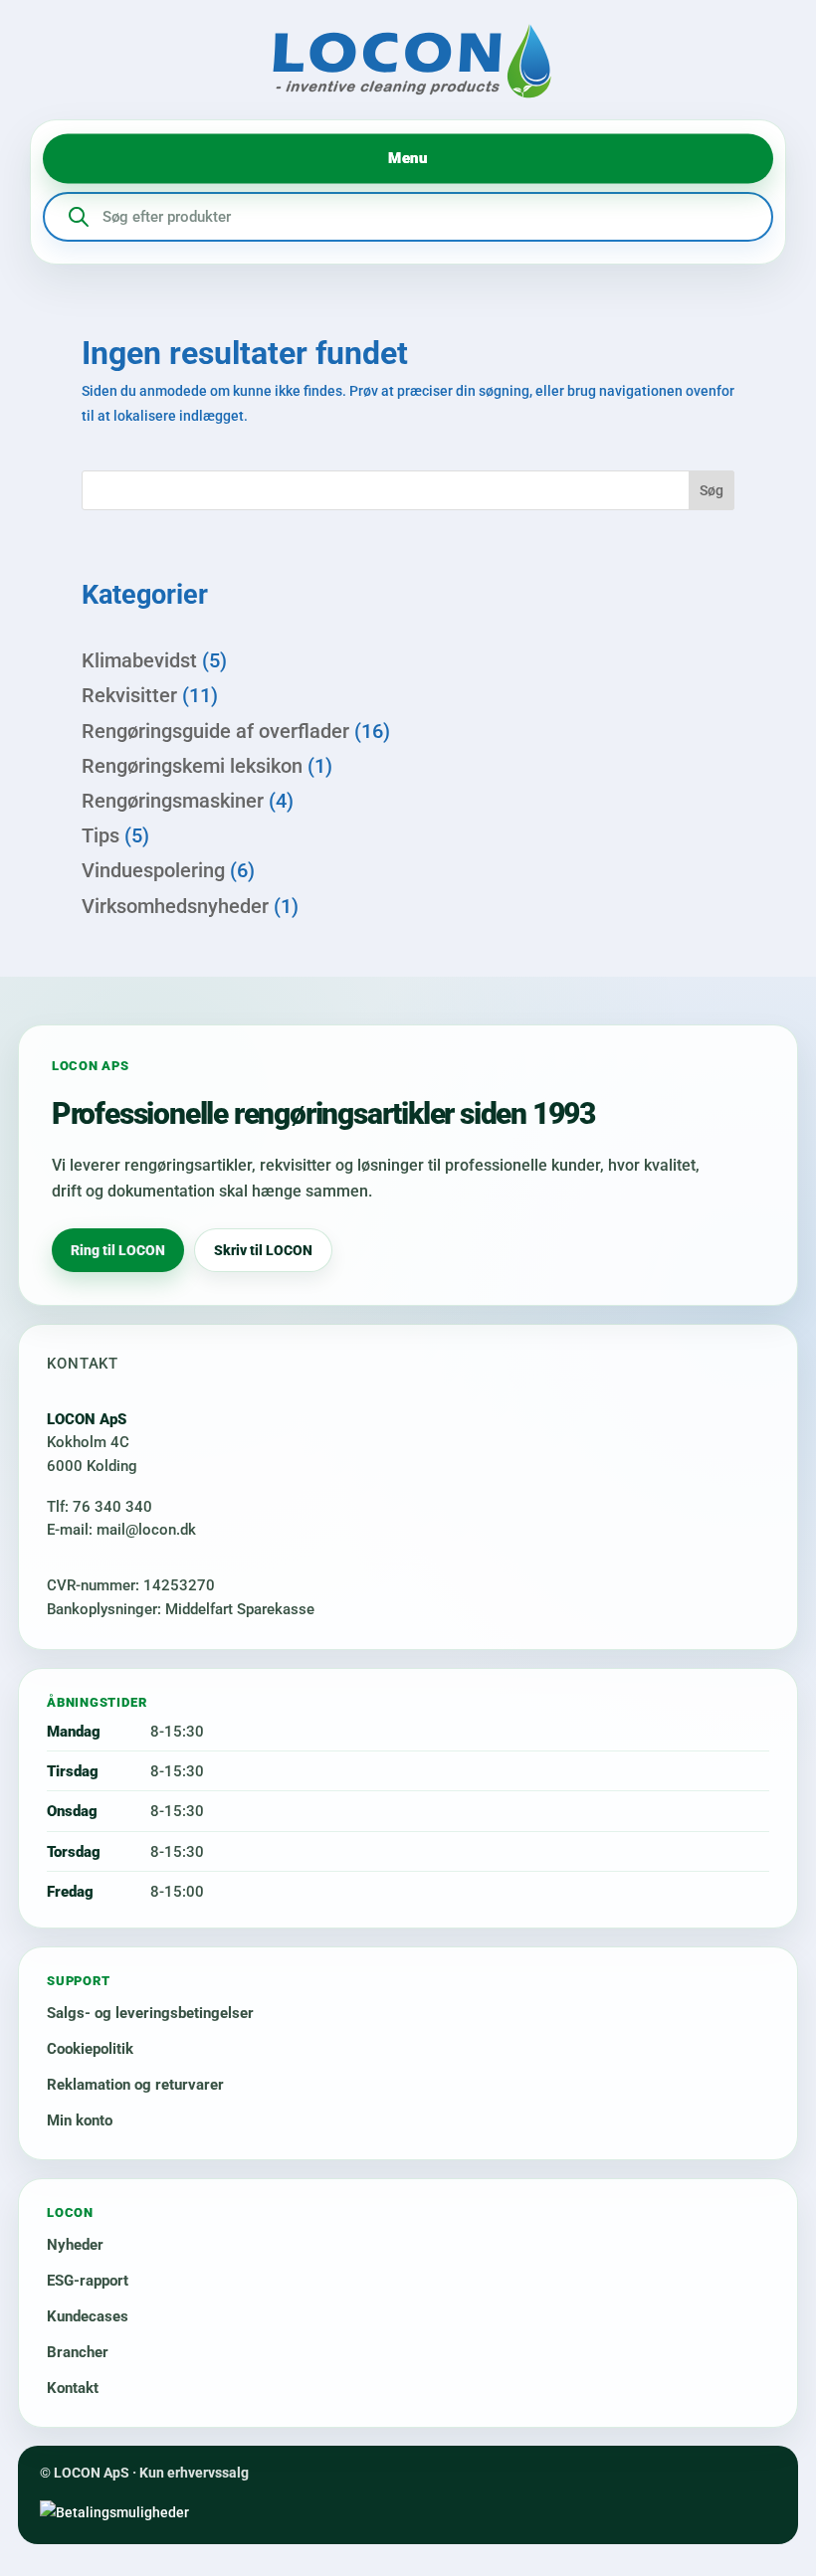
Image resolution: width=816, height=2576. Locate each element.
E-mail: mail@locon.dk (121, 1530)
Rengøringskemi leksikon (192, 766)
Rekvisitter (129, 695)
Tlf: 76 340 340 (100, 1507)
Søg (712, 490)
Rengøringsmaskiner (173, 801)
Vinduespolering (153, 870)
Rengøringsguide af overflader (215, 731)
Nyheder (75, 2245)
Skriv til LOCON (263, 1250)
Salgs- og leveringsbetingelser (150, 2013)
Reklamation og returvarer (135, 2085)
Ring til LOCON (118, 1250)
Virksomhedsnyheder (175, 906)
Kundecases (88, 2316)
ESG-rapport (88, 2281)
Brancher (78, 2352)
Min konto (80, 2120)
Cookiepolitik (90, 2049)
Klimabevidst (139, 660)
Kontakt (73, 2388)
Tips (101, 835)
